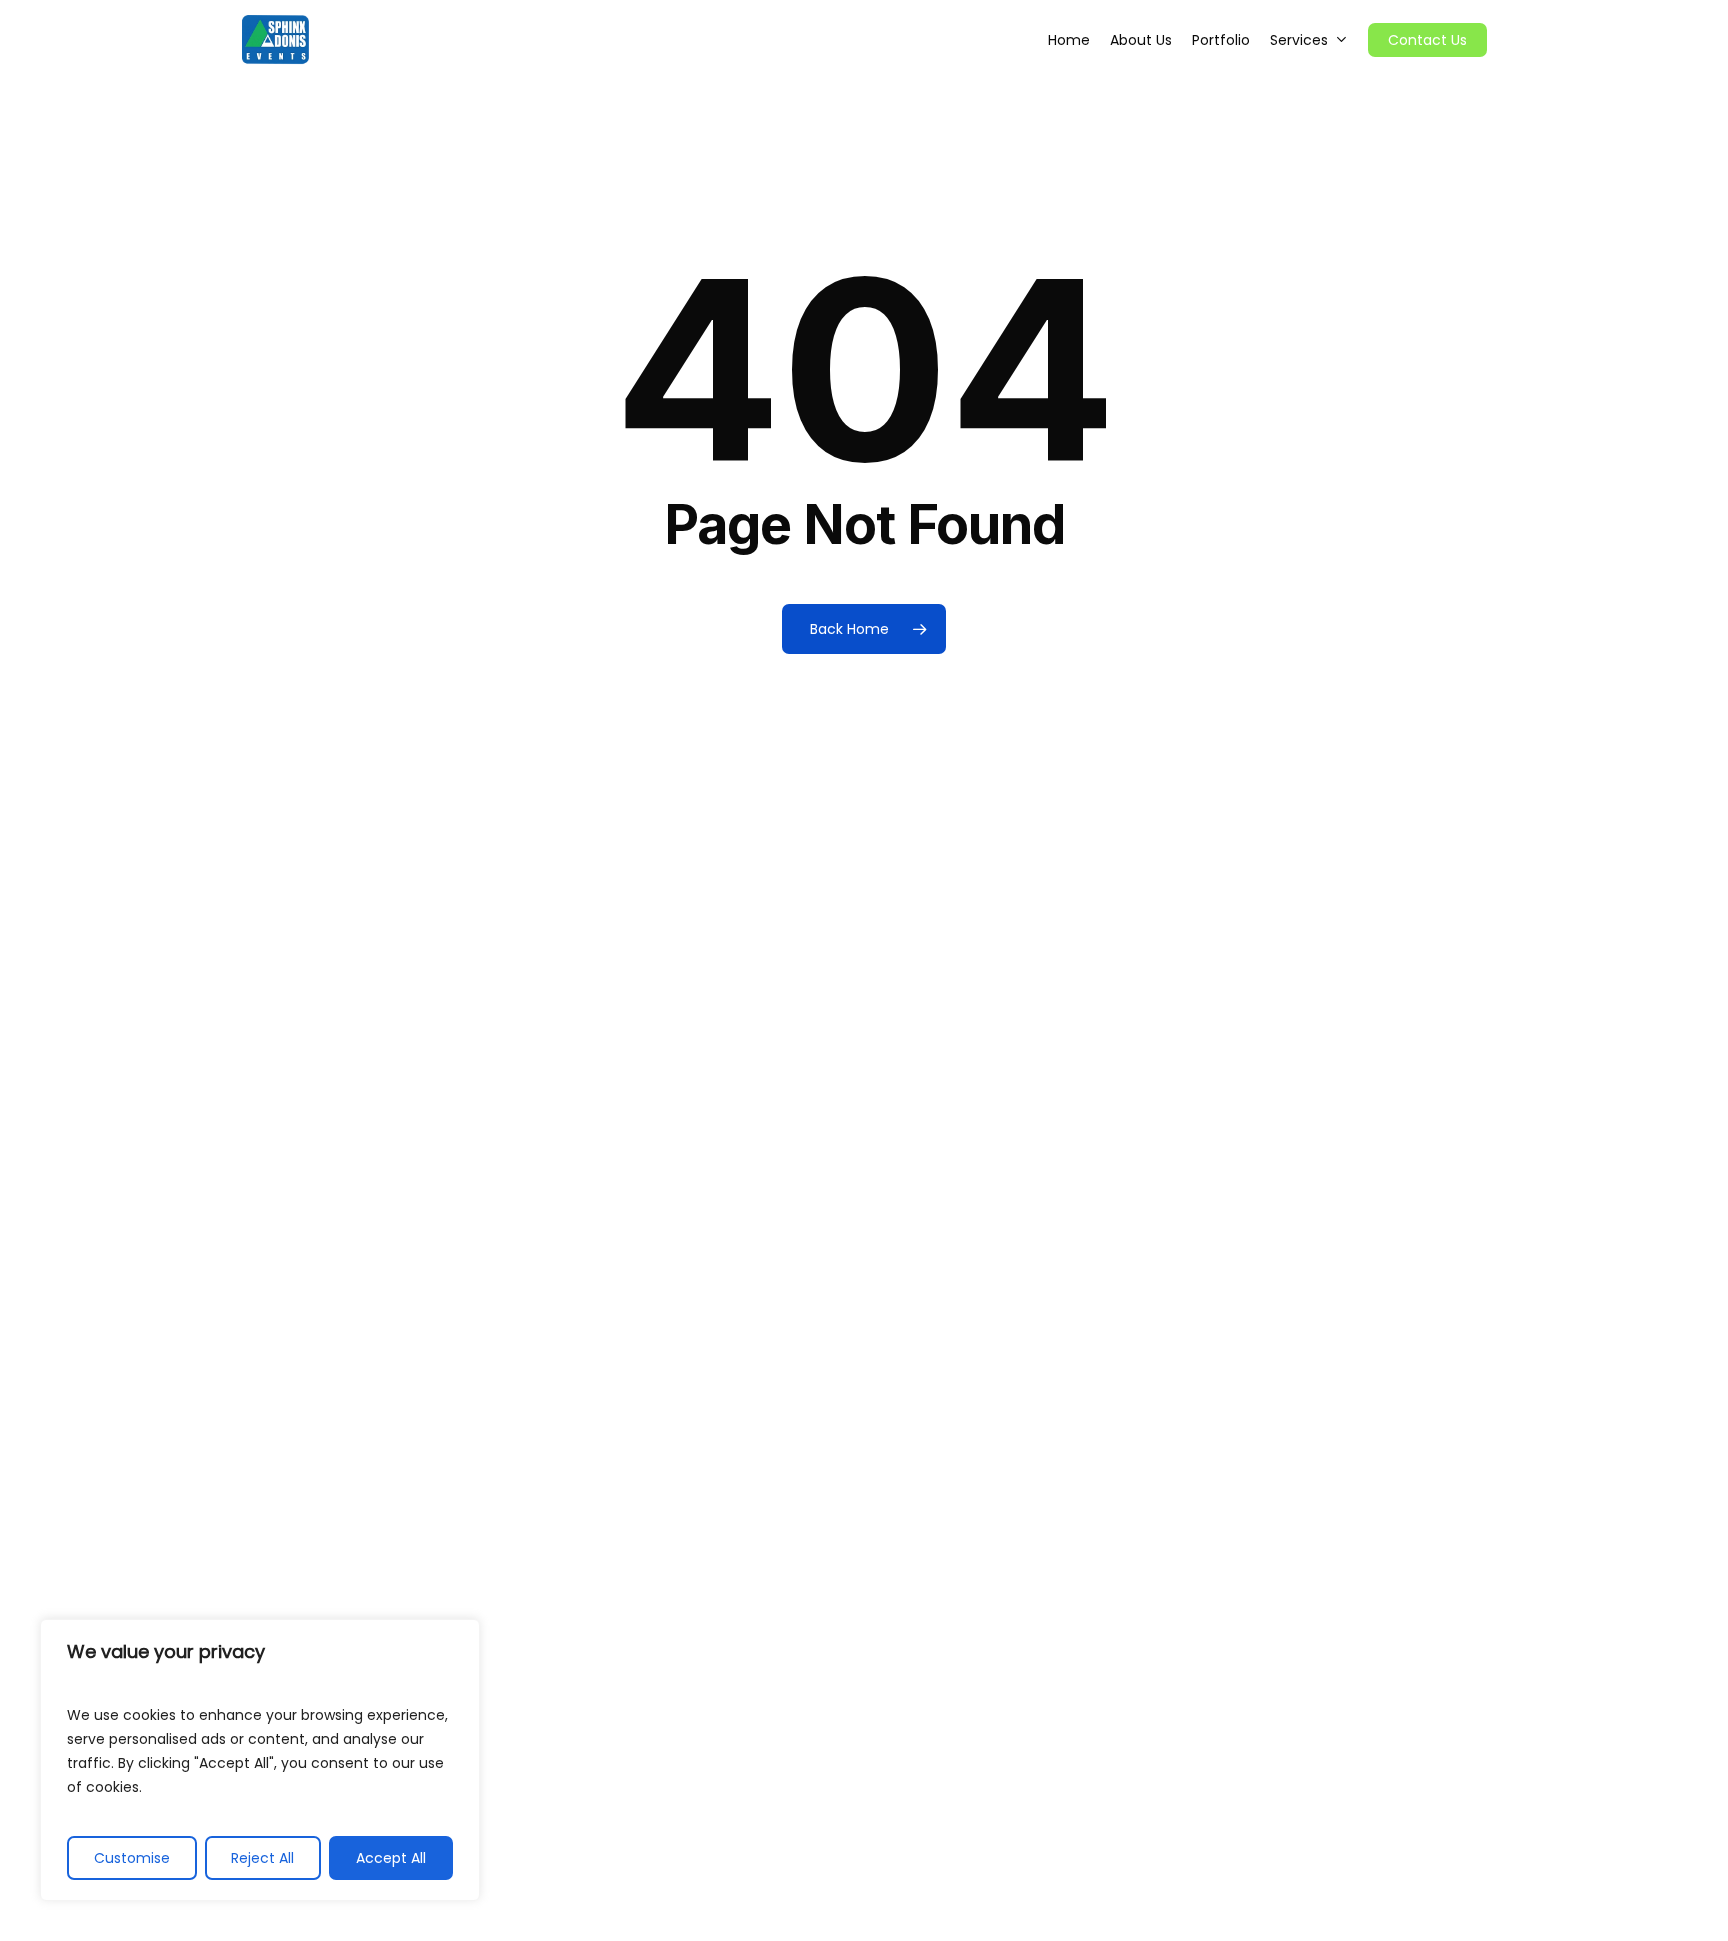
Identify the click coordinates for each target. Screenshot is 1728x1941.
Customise (132, 1858)
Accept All (391, 1858)
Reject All (262, 1858)
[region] (260, 1760)
